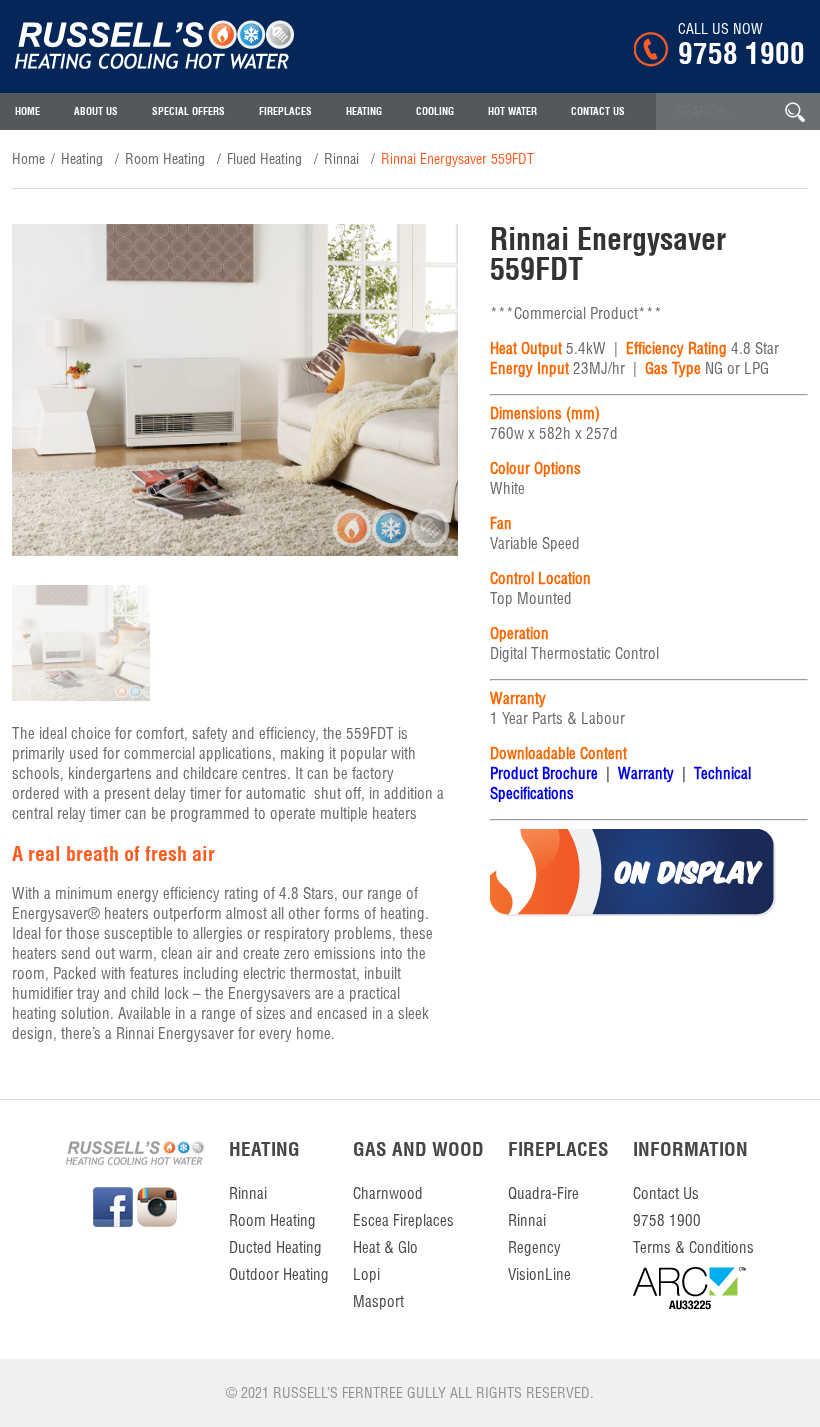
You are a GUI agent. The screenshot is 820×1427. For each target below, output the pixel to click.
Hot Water (512, 111)
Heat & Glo (385, 1247)
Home (27, 111)
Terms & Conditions (693, 1247)
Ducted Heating (275, 1247)
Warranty (646, 773)
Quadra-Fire (543, 1193)
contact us (598, 111)
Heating (364, 111)
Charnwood (388, 1193)
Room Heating (165, 159)
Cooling (435, 111)
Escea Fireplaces (403, 1220)
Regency (534, 1247)
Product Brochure (544, 773)
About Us (96, 111)
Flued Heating (264, 159)
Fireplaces (285, 111)
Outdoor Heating (279, 1274)
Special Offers (188, 111)
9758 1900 (741, 53)
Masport (378, 1301)
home (28, 159)
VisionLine (539, 1274)
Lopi (366, 1274)
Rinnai (341, 159)
